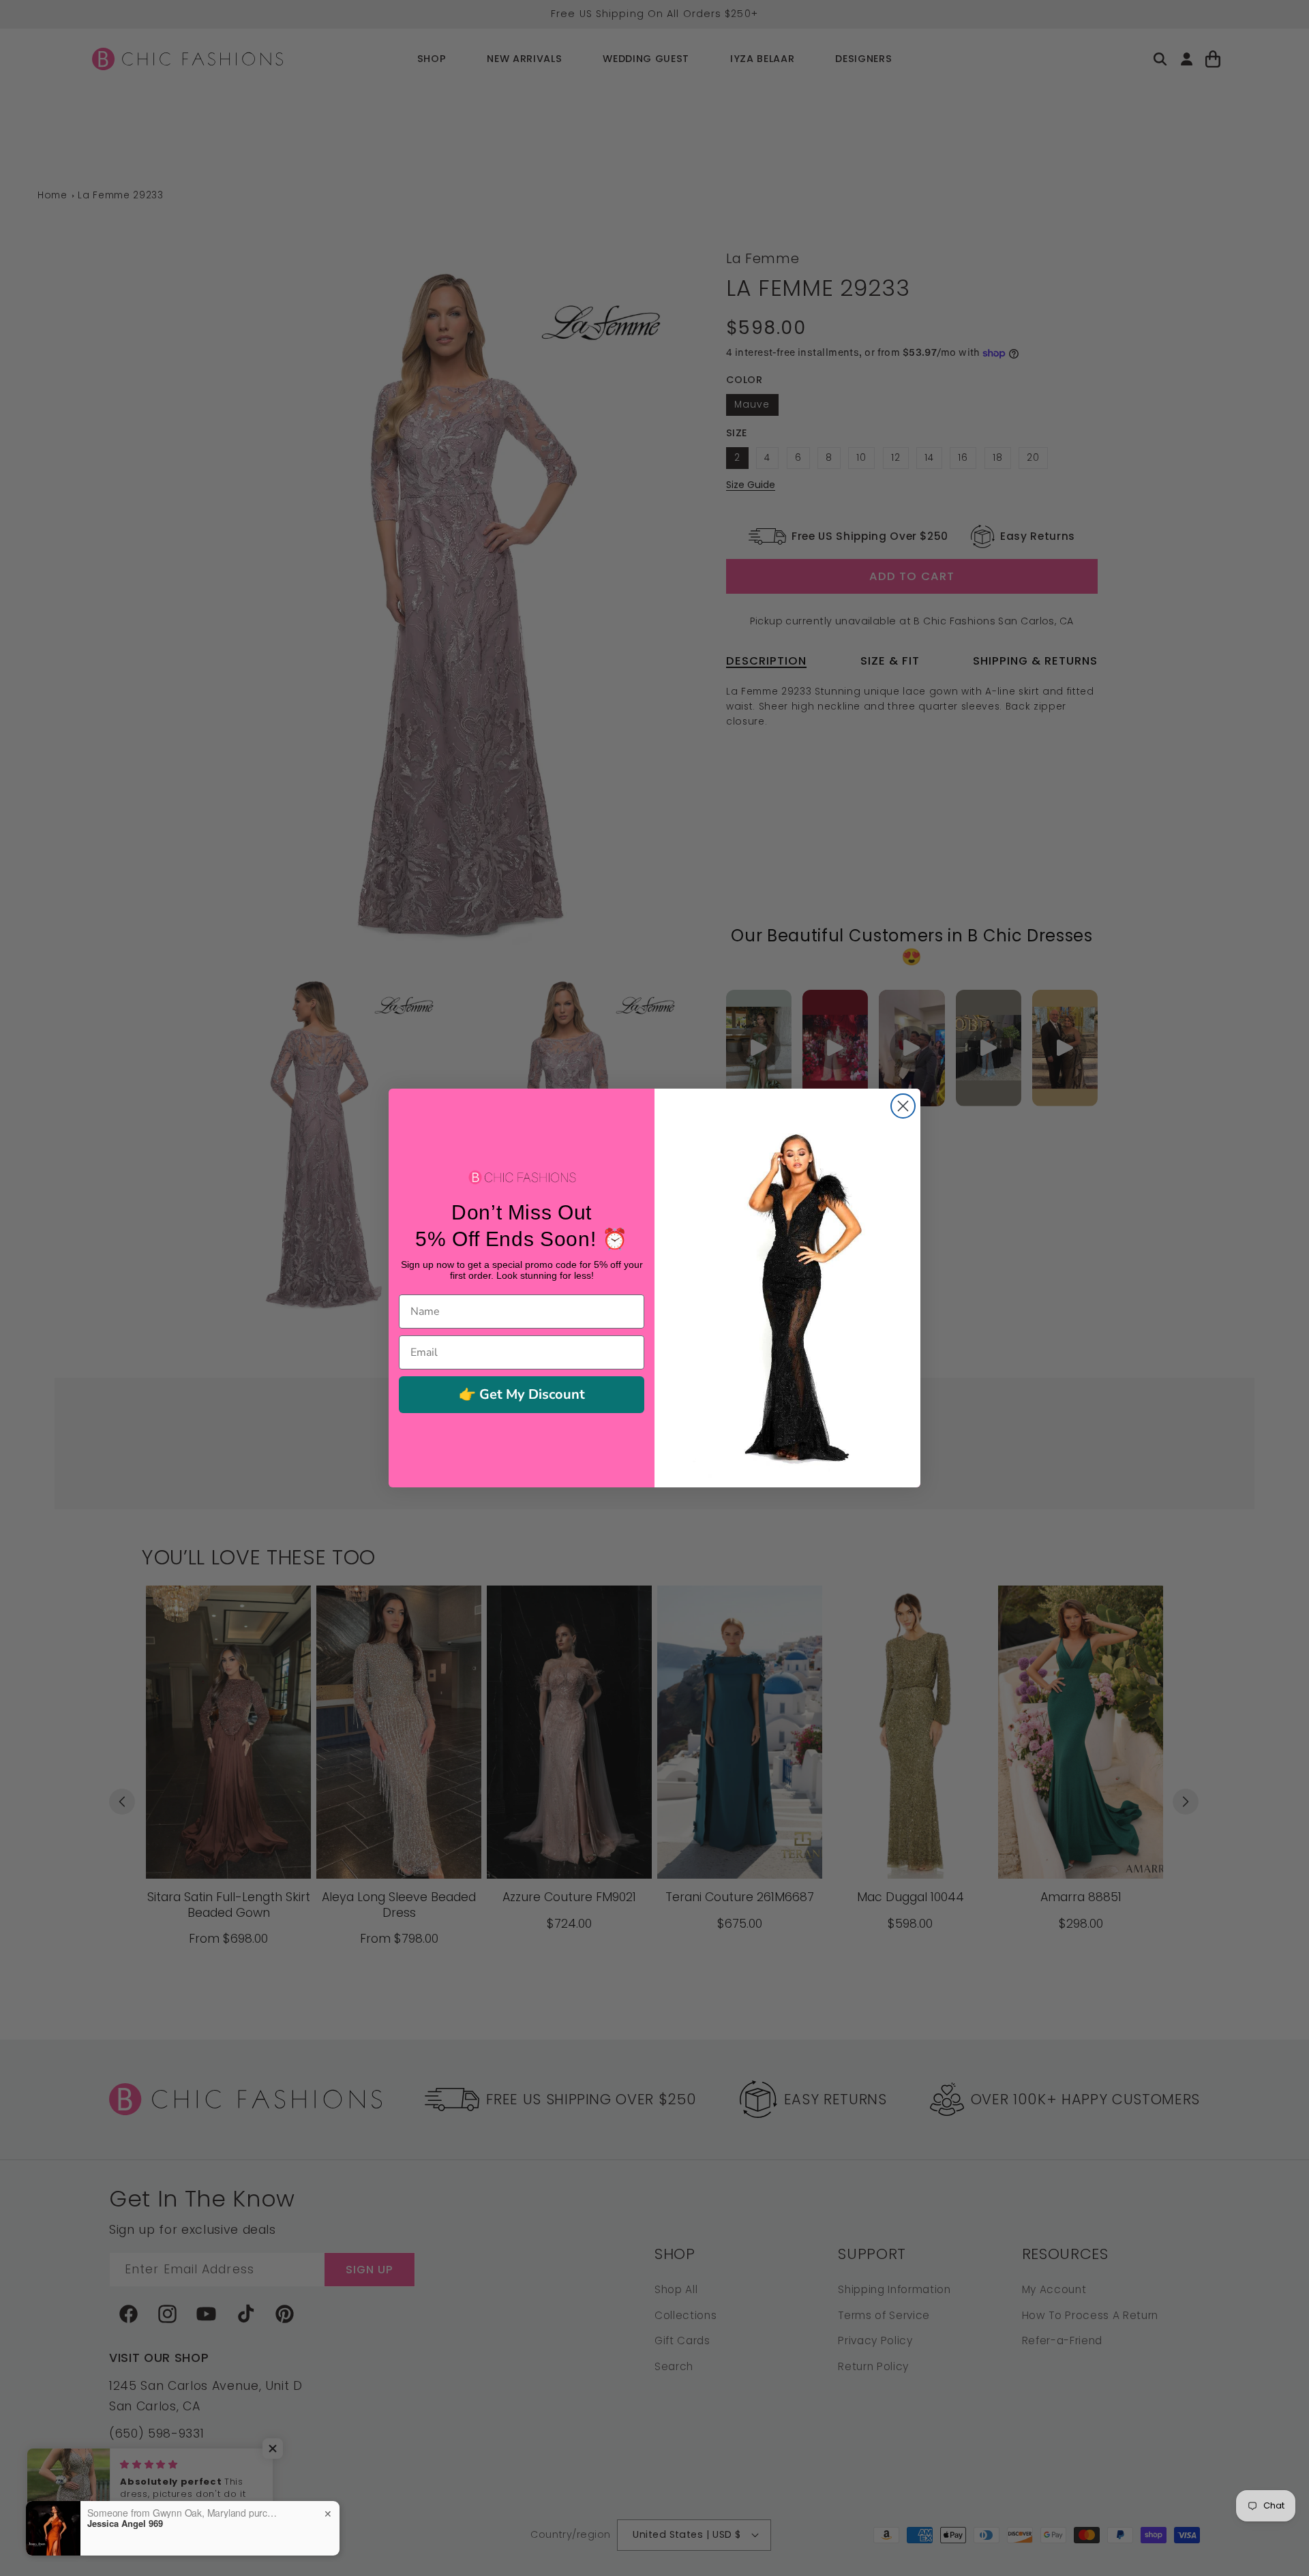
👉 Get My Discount (522, 1394)
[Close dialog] (903, 1106)
